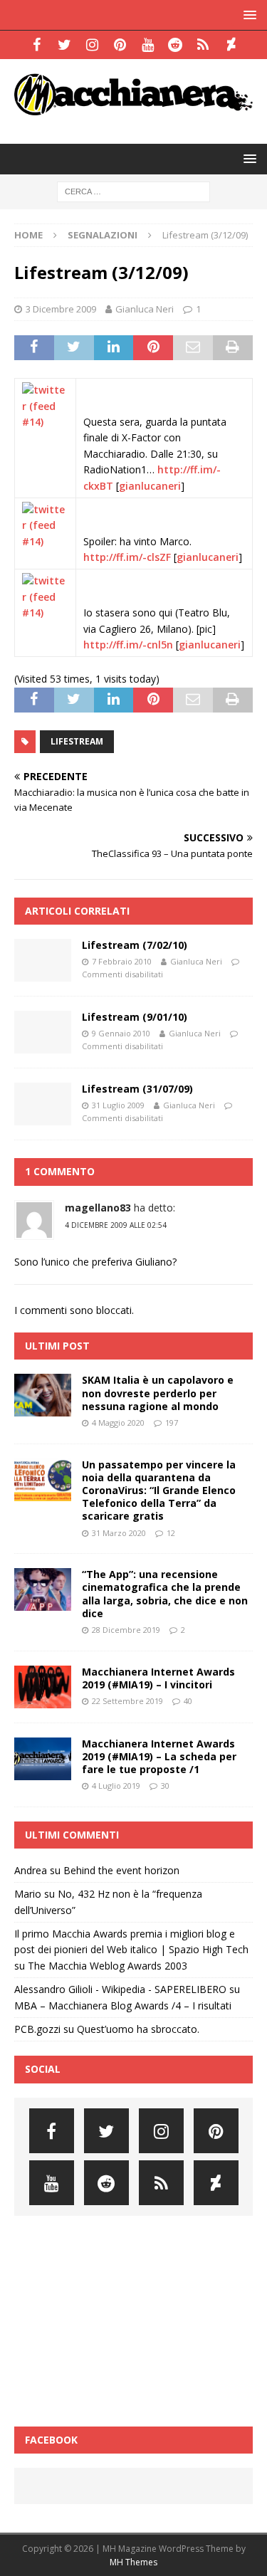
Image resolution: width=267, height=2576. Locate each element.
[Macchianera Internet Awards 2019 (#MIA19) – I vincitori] (43, 1687)
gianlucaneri (150, 486)
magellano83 (98, 1208)
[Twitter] (64, 45)
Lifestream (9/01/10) (135, 1017)
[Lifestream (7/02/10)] (43, 960)
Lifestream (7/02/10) (135, 945)
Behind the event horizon (121, 1870)
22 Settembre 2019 (127, 1701)
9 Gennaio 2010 (121, 1033)
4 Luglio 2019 (116, 1786)
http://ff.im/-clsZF (127, 557)
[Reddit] (176, 45)
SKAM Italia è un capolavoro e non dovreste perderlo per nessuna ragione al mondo (158, 1393)
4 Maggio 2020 (118, 1423)
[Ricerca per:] (133, 190)
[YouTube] (148, 45)
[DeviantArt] (231, 45)
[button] (247, 15)
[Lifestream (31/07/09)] (43, 1104)
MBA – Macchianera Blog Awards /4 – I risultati (123, 2005)
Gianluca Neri (145, 309)
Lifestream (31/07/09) (137, 1089)
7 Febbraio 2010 (122, 961)
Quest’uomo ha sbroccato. (138, 2029)
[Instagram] (92, 45)
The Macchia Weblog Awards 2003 (108, 1966)
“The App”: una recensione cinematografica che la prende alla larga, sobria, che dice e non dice (165, 1594)
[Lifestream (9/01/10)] (43, 1032)
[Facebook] (37, 45)
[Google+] (203, 45)
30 (165, 1786)
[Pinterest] (120, 45)
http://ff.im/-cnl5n (128, 645)
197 (172, 1423)
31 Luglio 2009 (118, 1105)
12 (171, 1533)
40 (188, 1701)
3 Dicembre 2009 (61, 309)
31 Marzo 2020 (119, 1533)
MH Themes (133, 2562)
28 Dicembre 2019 (126, 1630)
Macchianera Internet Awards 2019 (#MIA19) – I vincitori (158, 1678)
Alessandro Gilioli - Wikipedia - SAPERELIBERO (120, 1989)
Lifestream (77, 741)
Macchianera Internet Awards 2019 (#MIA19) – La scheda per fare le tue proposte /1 (159, 1756)
